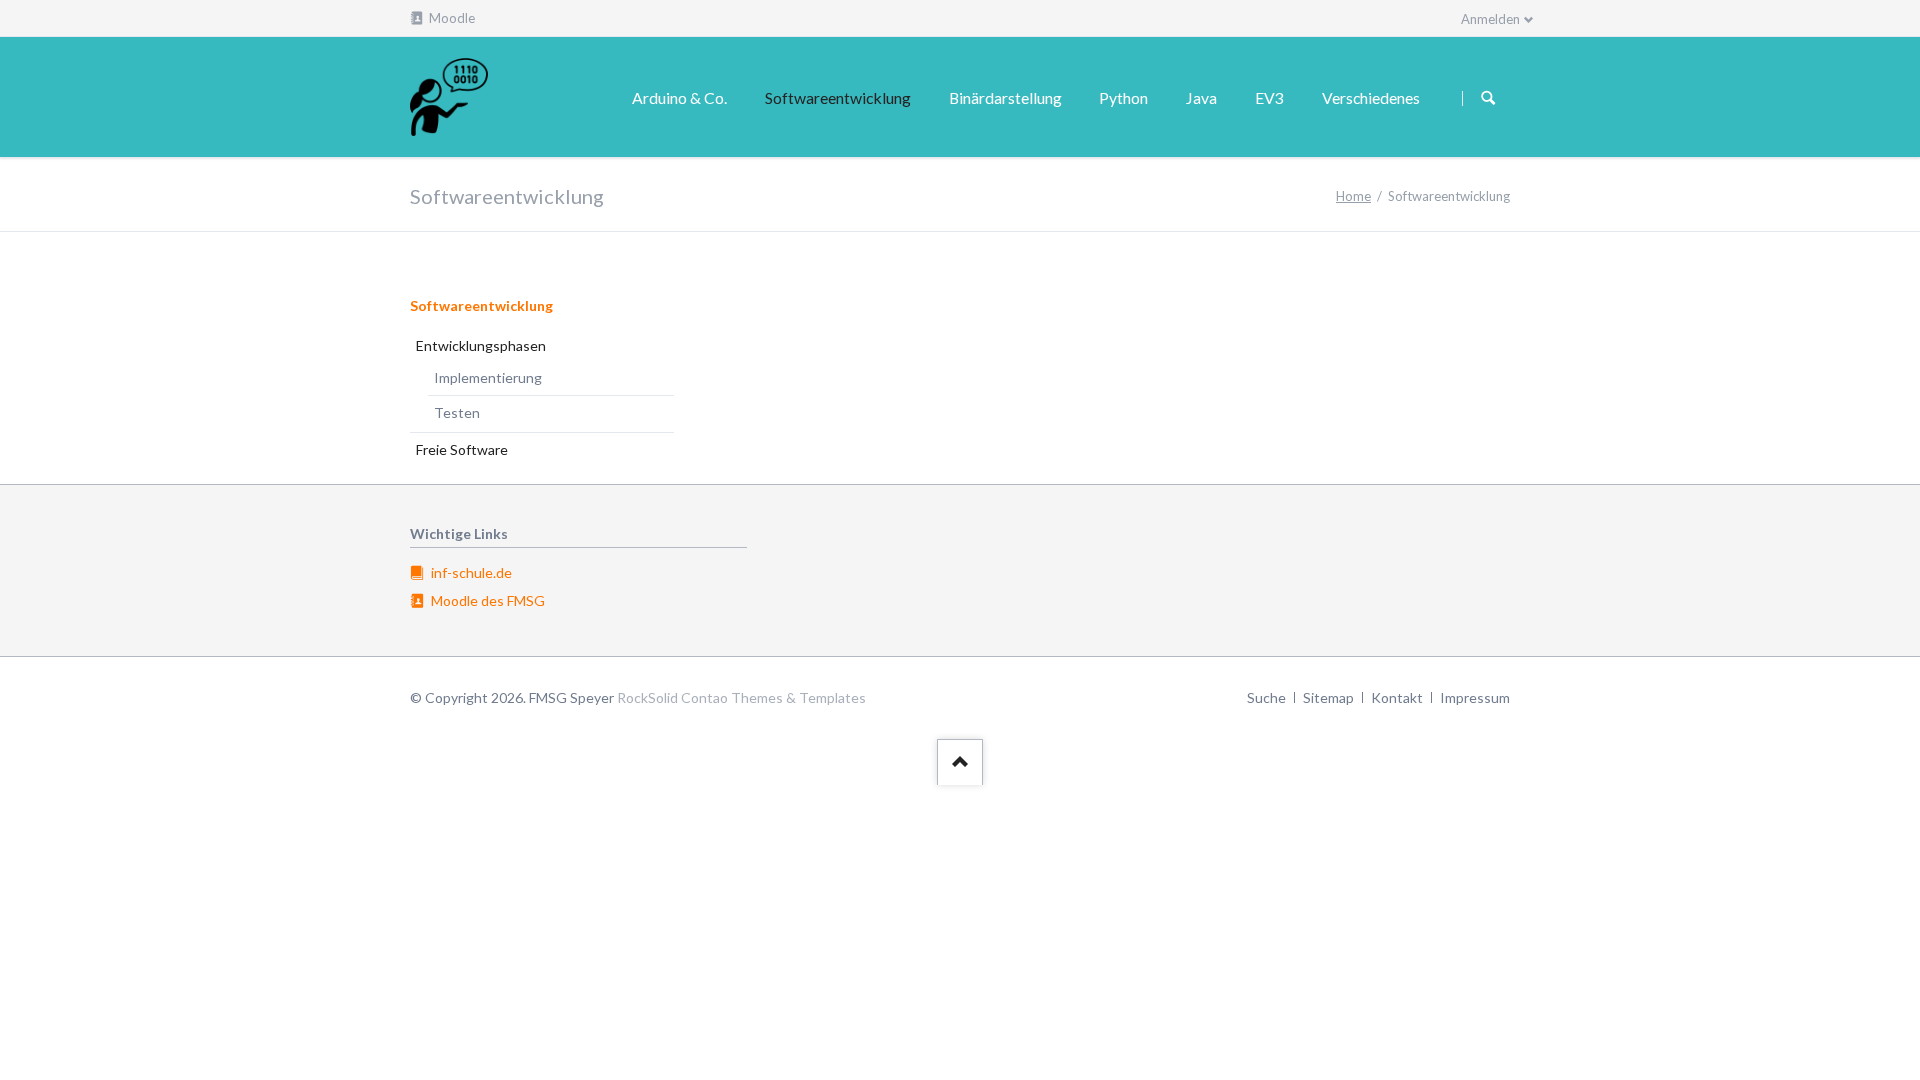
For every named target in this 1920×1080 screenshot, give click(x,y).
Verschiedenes (1371, 97)
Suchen (1488, 98)
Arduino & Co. (679, 97)
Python (1123, 97)
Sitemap (1328, 697)
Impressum (1475, 697)
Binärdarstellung (1005, 97)
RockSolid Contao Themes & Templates (741, 697)
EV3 (1269, 97)
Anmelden (1490, 19)
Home (1353, 196)
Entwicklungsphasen (481, 345)
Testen (457, 412)
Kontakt (1397, 697)
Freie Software (462, 449)
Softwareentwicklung (481, 305)
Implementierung (488, 377)
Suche (1266, 697)
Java (1201, 97)
